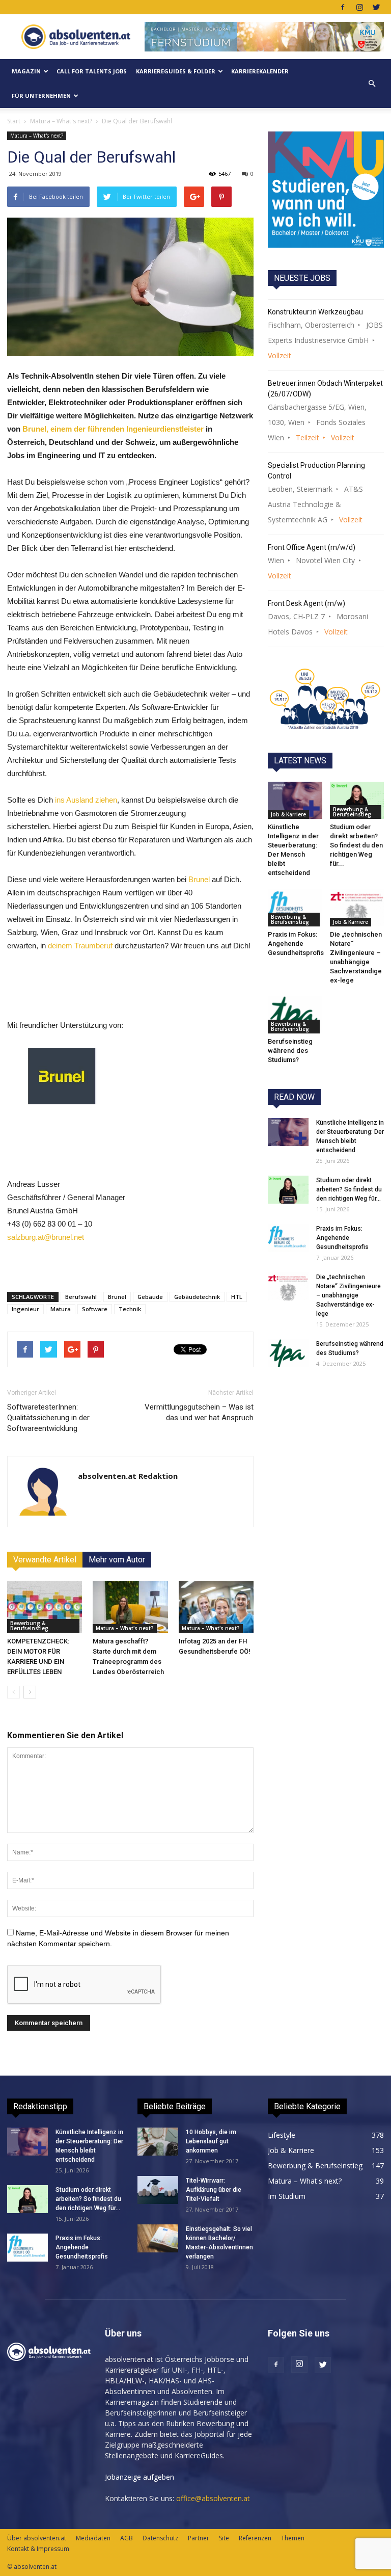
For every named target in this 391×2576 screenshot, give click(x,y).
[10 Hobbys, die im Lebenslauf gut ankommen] (158, 2142)
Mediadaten (93, 2538)
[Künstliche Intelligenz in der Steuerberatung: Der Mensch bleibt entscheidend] (295, 800)
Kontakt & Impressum (38, 2549)
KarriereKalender (260, 71)
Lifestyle (282, 2135)
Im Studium (287, 2196)
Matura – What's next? (61, 121)
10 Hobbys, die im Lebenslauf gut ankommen (211, 2141)
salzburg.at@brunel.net (46, 1237)
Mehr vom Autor (117, 1560)
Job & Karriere (288, 814)
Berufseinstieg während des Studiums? (290, 1051)
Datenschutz (160, 2538)
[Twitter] (376, 7)
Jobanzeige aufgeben (139, 2477)
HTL (237, 1297)
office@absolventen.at (213, 2498)
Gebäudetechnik (197, 1297)
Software (95, 1309)
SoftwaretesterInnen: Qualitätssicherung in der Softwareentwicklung (48, 1418)
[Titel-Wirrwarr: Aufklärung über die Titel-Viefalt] (158, 2190)
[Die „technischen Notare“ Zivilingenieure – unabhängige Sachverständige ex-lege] (357, 907)
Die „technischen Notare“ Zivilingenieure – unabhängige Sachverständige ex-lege (348, 1295)
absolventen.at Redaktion (128, 1476)
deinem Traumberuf (80, 946)
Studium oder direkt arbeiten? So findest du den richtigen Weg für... (356, 845)
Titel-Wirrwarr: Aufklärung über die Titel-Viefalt (214, 2190)
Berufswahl (81, 1297)
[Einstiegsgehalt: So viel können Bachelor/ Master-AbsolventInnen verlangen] (158, 2238)
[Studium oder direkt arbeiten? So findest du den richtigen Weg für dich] (357, 800)
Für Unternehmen (41, 96)
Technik (130, 1309)
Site (224, 2538)
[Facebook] (343, 7)
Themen (293, 2538)
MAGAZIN (26, 71)
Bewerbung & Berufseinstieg (29, 1626)
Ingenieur (25, 1309)
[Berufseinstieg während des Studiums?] (295, 1015)
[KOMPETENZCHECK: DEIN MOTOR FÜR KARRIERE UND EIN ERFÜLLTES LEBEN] (45, 1606)
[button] (372, 84)
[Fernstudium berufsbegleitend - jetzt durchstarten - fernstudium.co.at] (326, 190)
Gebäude (150, 1297)
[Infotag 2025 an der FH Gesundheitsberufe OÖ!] (216, 1606)
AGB (127, 2538)
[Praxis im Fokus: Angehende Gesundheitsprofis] (295, 907)
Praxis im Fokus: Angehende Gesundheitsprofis (296, 944)
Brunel (198, 879)
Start (14, 121)
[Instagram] (359, 7)
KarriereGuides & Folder (176, 71)
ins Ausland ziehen (86, 800)
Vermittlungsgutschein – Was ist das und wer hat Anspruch (199, 1412)
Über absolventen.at (37, 2538)
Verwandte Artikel (45, 1560)
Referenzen (255, 2538)
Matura (61, 1309)
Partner (199, 2538)
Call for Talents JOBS (92, 71)
